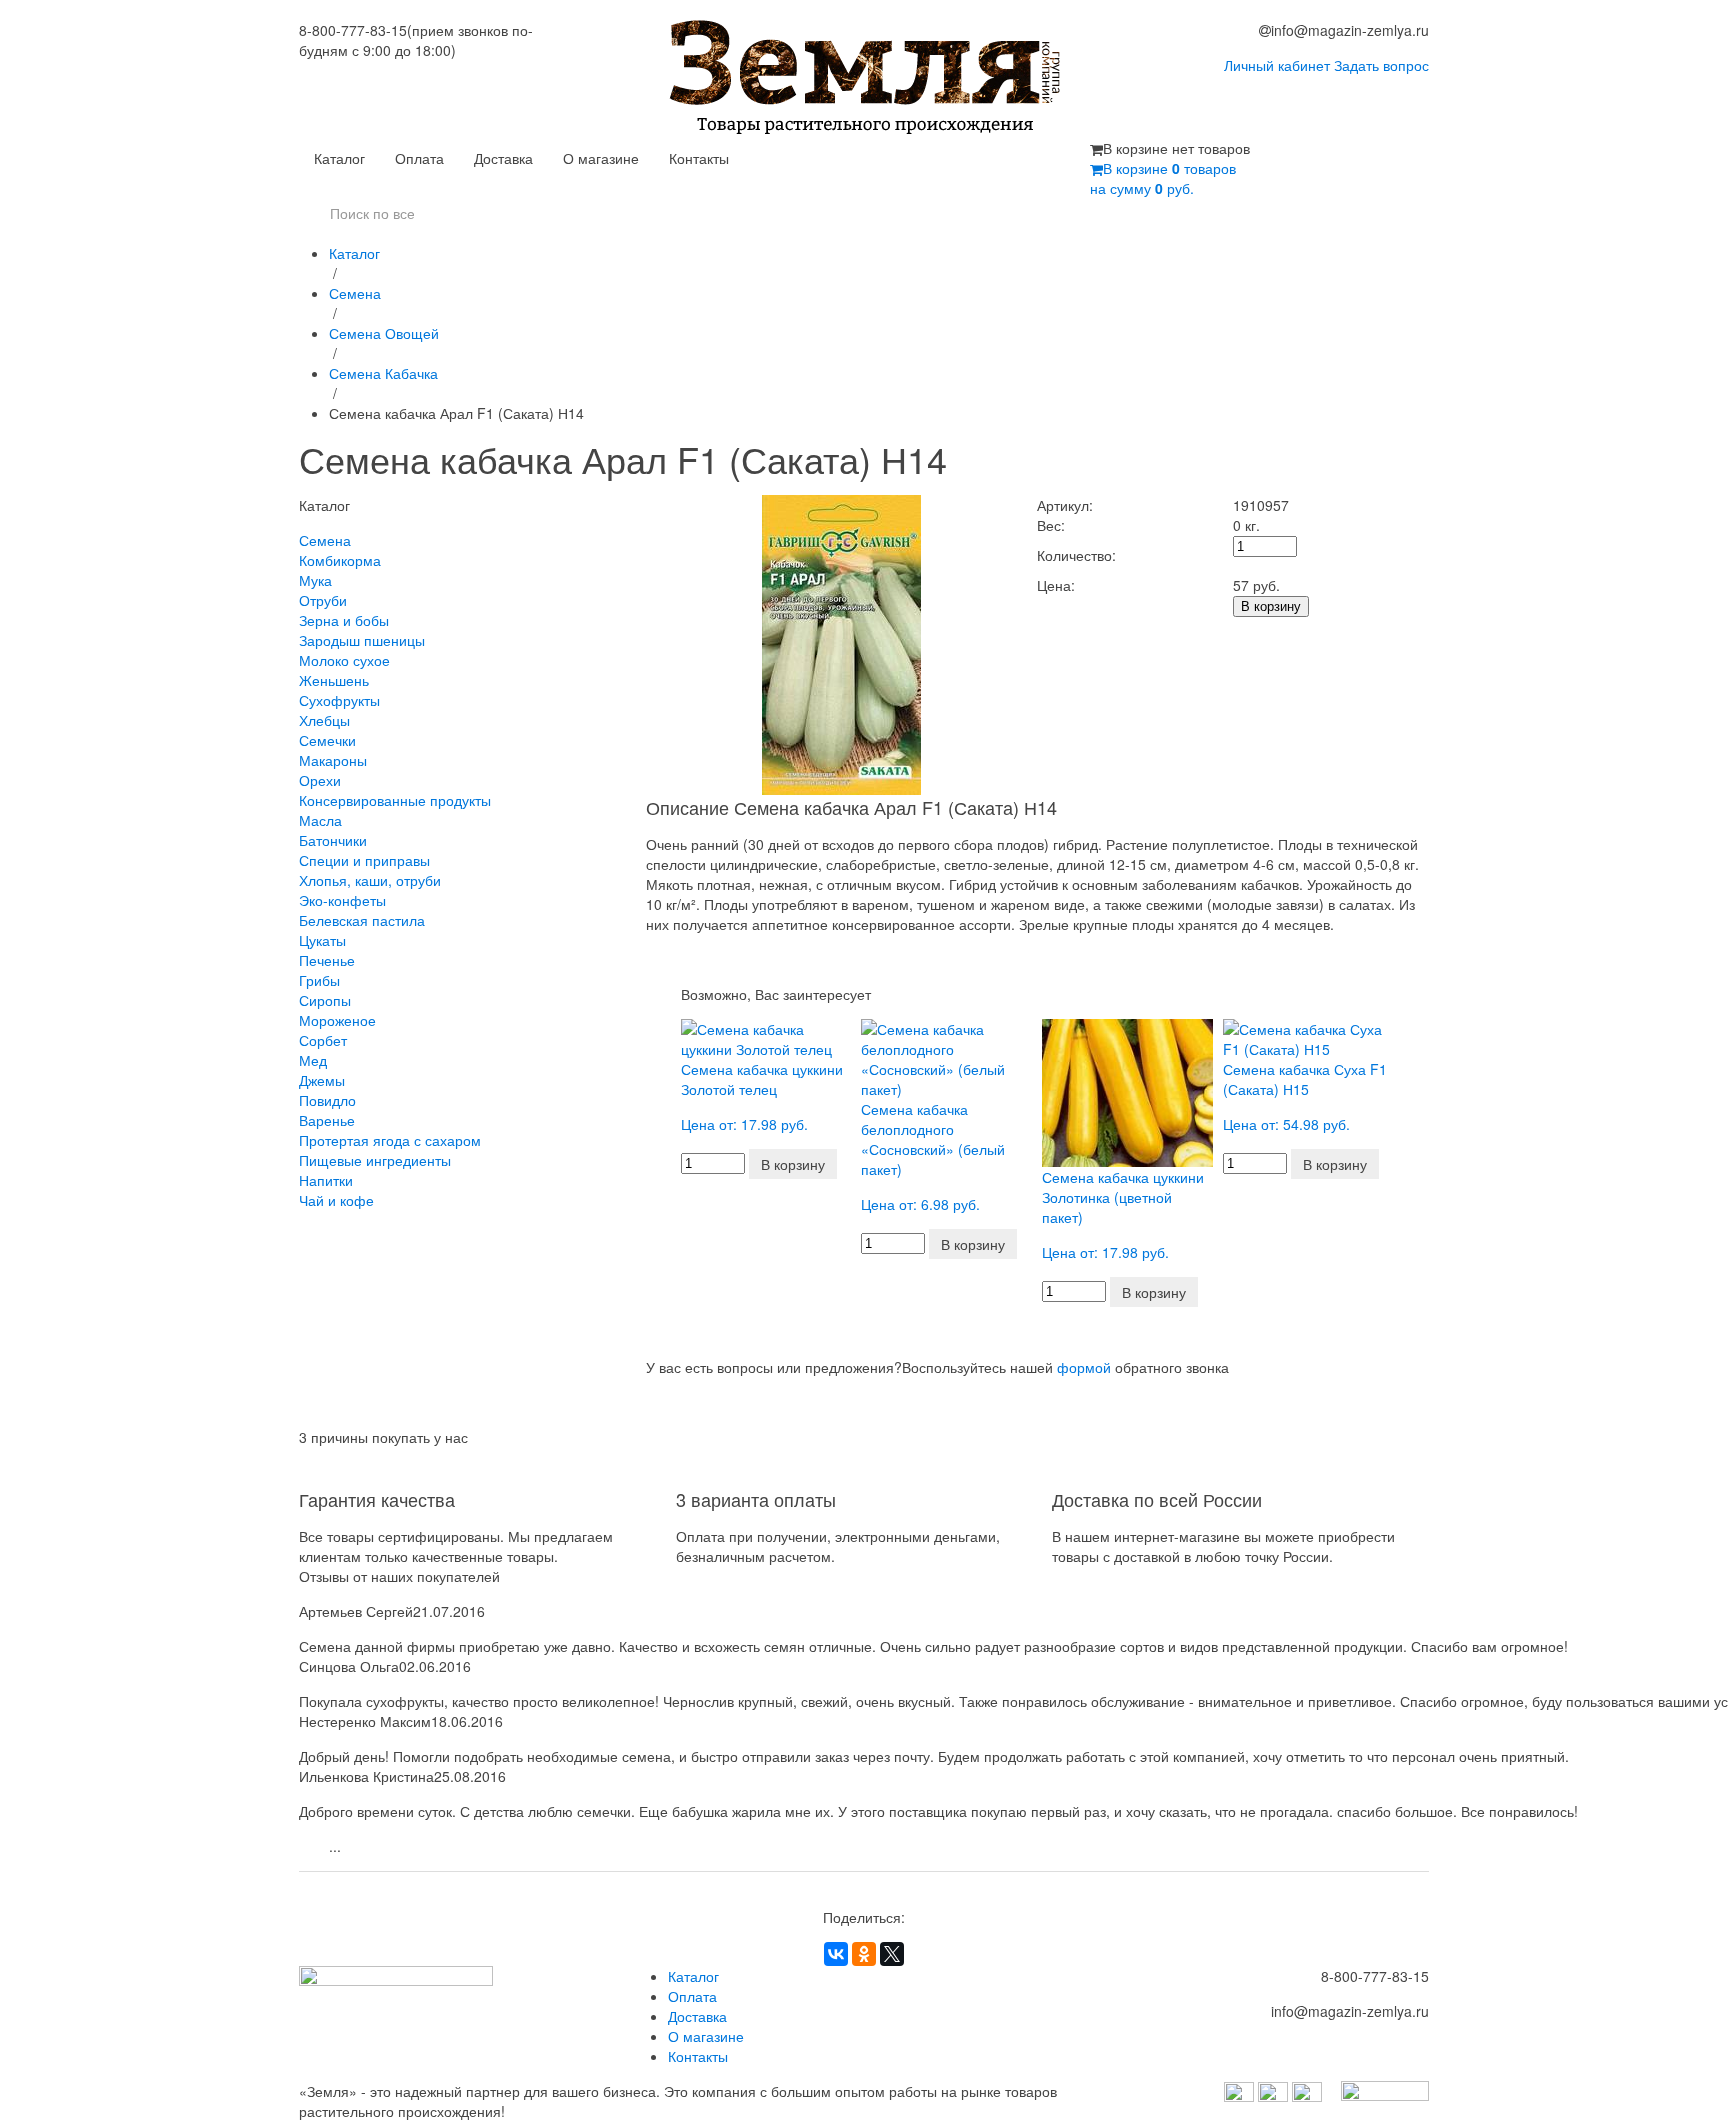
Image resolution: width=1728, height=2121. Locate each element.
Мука (315, 580)
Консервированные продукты (395, 800)
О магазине (601, 158)
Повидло (327, 1100)
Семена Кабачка (383, 373)
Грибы (319, 980)
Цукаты (322, 940)
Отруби (323, 600)
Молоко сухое (344, 660)
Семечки (327, 740)
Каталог (339, 158)
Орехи (320, 780)
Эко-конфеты (342, 900)
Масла (320, 820)
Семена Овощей (384, 333)
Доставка (503, 158)
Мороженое (337, 1020)
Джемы (322, 1080)
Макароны (333, 760)
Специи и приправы (364, 860)
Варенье (327, 1120)
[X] (892, 1954)
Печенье (327, 960)
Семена (355, 293)
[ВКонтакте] (836, 1954)
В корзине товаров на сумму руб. (1163, 178)
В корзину (1271, 606)
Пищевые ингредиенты (375, 1160)
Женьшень (334, 680)
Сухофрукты (339, 700)
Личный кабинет (1277, 65)
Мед (313, 1060)
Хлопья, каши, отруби (370, 880)
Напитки (326, 1180)
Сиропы (325, 1000)
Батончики (333, 840)
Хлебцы (324, 720)
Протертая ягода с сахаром (390, 1140)
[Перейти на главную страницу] (864, 79)
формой (1084, 1367)
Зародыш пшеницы (362, 640)
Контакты (699, 158)
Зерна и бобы (344, 620)
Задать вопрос (1381, 65)
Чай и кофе (336, 1200)
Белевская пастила (362, 920)
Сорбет (323, 1040)
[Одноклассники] (864, 1954)
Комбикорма (340, 560)
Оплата (419, 158)
